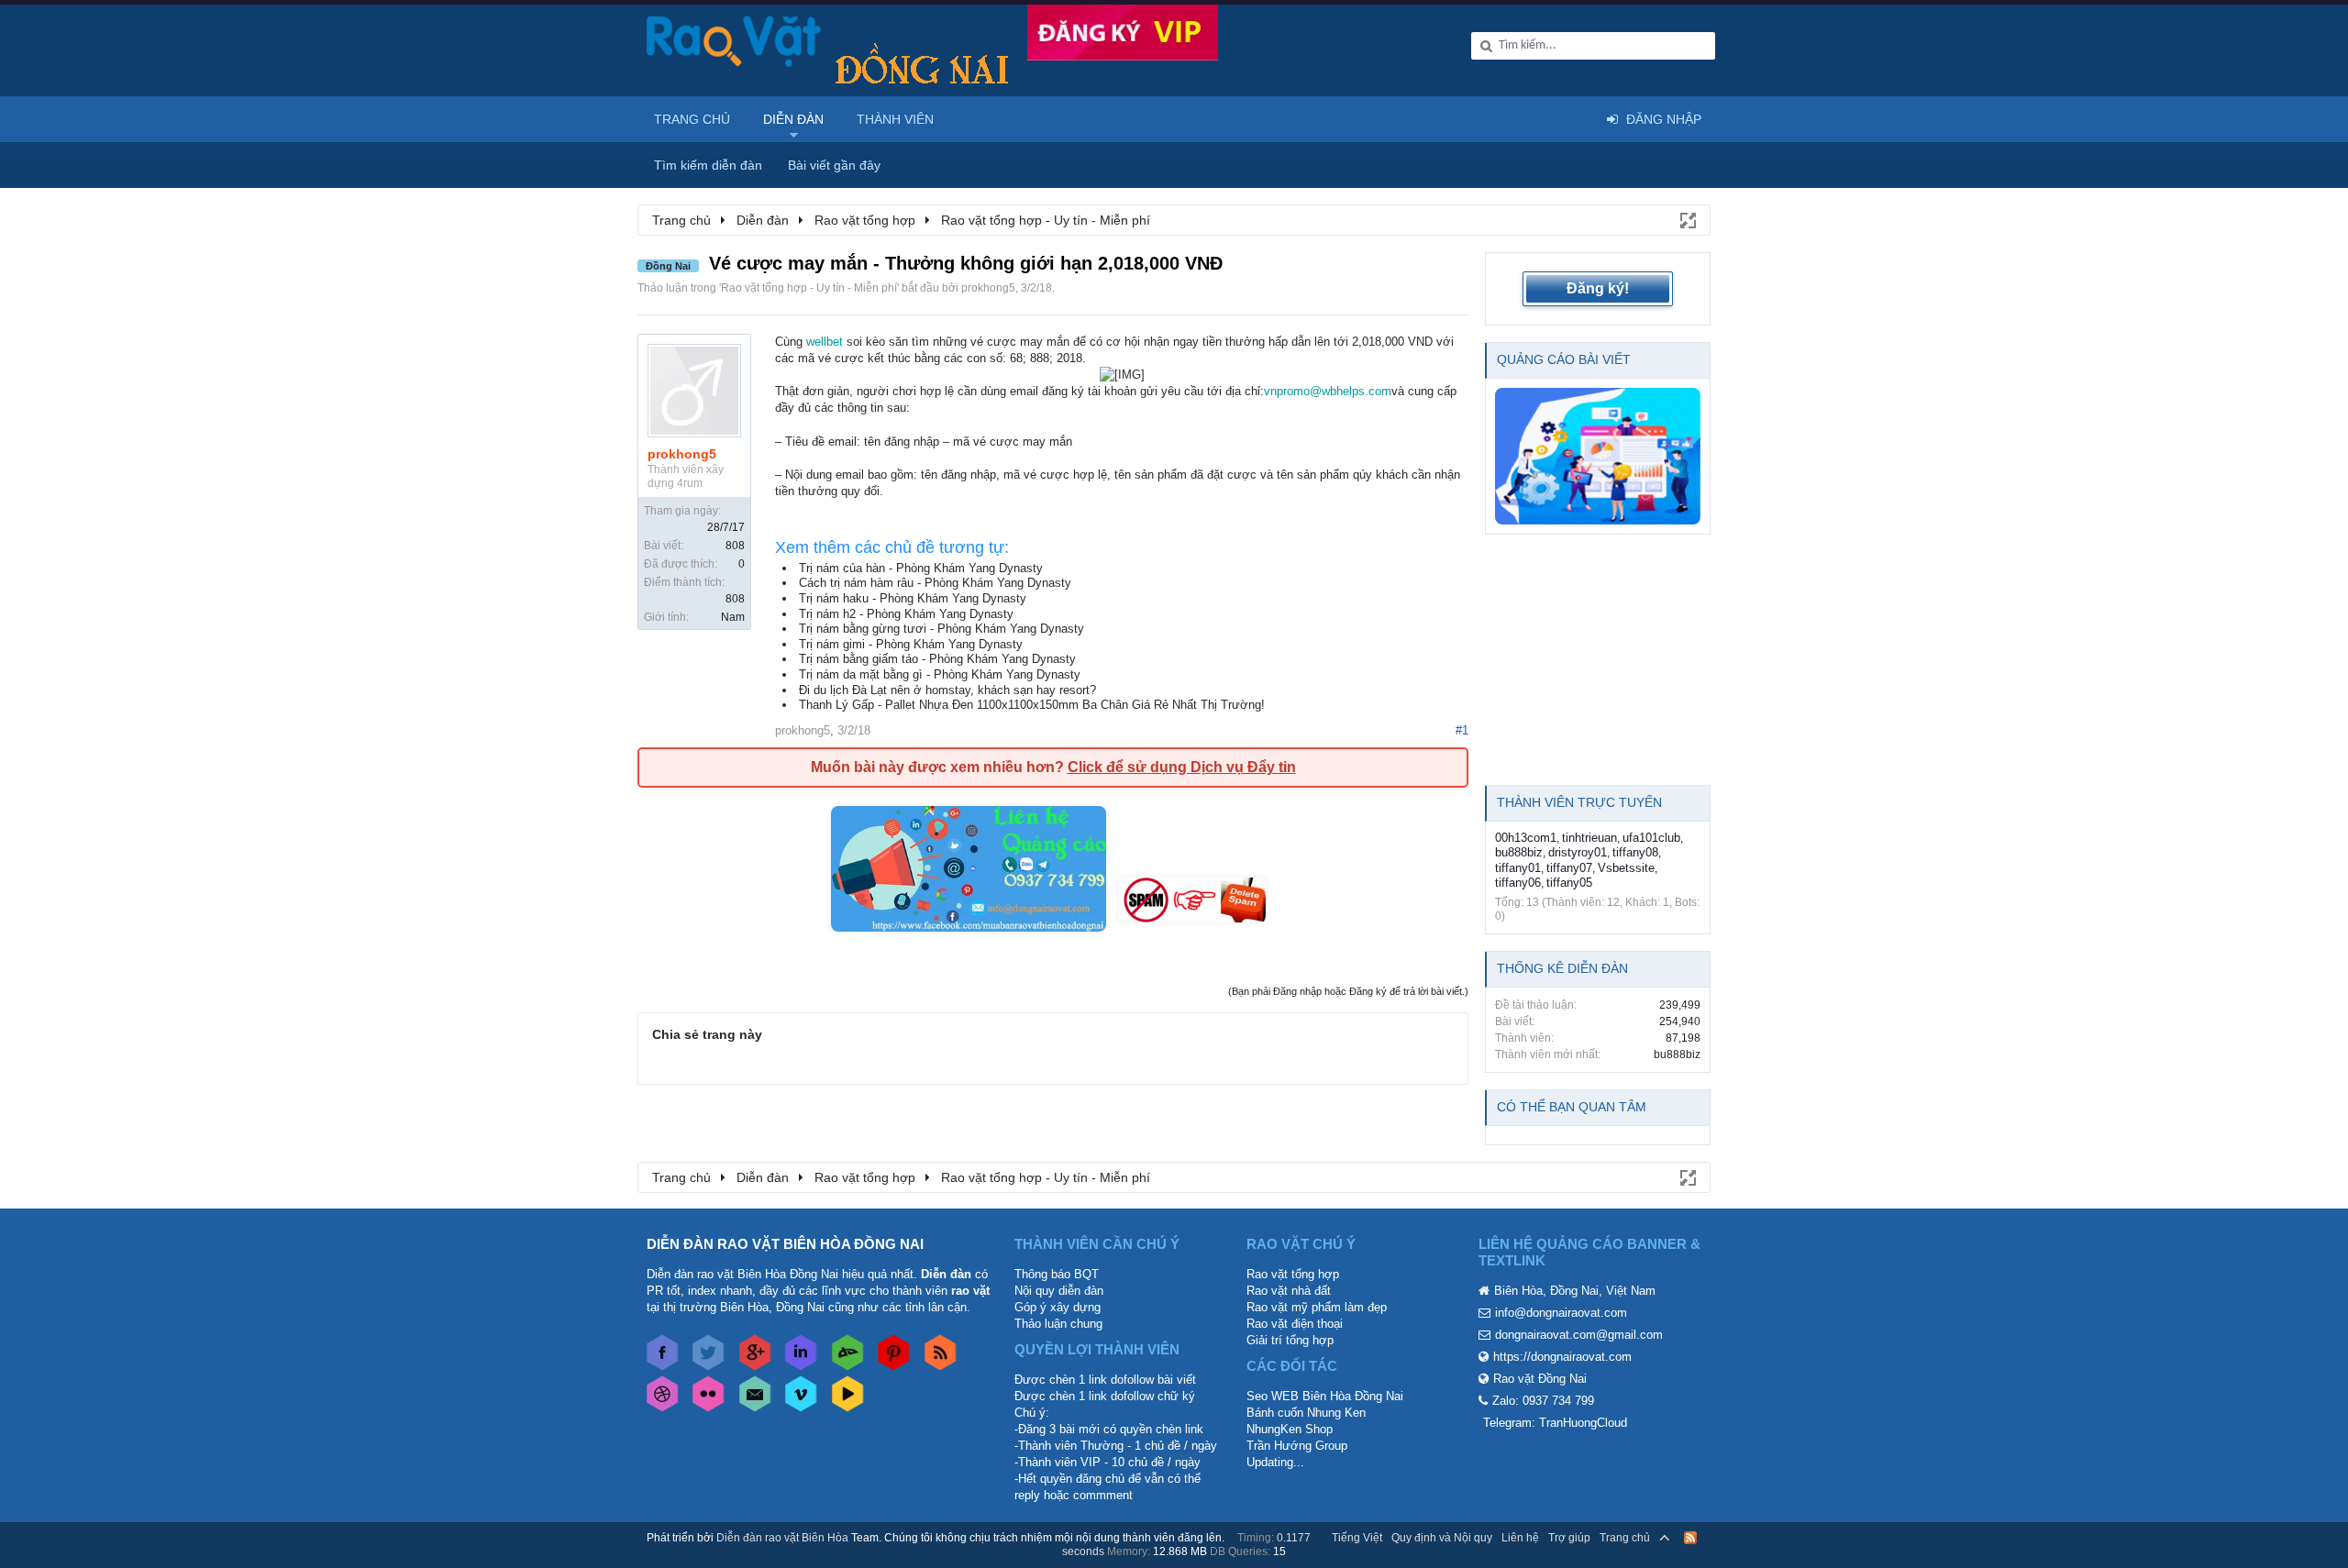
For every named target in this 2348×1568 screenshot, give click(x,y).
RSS (1690, 1538)
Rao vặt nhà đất (1289, 1291)
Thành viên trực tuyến (1579, 802)
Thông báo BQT (1057, 1274)
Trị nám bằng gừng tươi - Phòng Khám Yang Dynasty (941, 629)
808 (735, 546)
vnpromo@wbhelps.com (1328, 391)
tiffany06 (1518, 883)
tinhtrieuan (1589, 838)
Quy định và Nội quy (1442, 1538)
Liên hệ (1520, 1538)
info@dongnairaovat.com (1561, 1313)
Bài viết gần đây (834, 165)
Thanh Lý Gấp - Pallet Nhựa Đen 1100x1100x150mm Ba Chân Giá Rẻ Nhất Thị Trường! (1032, 705)
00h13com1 (1526, 838)
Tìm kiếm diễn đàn (708, 165)
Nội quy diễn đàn (1059, 1291)
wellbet (825, 342)
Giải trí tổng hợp (1290, 1340)
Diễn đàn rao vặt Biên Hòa (782, 1538)
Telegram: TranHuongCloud (1555, 1423)
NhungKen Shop (1290, 1429)
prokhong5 (988, 288)
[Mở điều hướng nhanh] (1687, 219)
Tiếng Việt (1357, 1538)
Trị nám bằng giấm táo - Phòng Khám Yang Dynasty (937, 659)
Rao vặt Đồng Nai (1540, 1379)
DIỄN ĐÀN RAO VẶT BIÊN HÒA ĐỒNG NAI (785, 1244)
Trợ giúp (1569, 1538)
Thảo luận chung (1058, 1324)
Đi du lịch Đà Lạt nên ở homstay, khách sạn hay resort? (947, 690)
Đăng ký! (1598, 288)
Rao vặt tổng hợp (1293, 1274)
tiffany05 (1569, 883)
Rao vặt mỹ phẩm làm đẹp (1317, 1307)
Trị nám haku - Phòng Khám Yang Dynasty (913, 598)
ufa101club (1651, 838)
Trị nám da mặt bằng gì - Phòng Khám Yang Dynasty (940, 674)
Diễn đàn (793, 119)
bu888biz (1519, 852)
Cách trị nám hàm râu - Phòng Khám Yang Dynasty (935, 583)
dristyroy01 (1578, 852)
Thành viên (895, 119)
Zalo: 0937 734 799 (1543, 1401)
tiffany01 (1518, 868)
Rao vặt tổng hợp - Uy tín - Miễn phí (809, 288)
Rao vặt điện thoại (1295, 1324)
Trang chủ (692, 119)
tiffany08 (1635, 852)
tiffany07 (1569, 868)
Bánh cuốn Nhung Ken (1306, 1413)
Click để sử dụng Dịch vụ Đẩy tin (1182, 767)
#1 (1462, 730)
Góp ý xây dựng (1058, 1307)
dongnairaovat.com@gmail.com (1579, 1335)
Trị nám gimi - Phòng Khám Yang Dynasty (911, 644)
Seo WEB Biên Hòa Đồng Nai (1325, 1396)
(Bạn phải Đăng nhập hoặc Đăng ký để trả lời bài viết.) (1348, 991)
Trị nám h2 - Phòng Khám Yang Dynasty (906, 614)
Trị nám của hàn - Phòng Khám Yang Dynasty (921, 568)
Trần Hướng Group (1297, 1446)
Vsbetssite (1626, 868)
